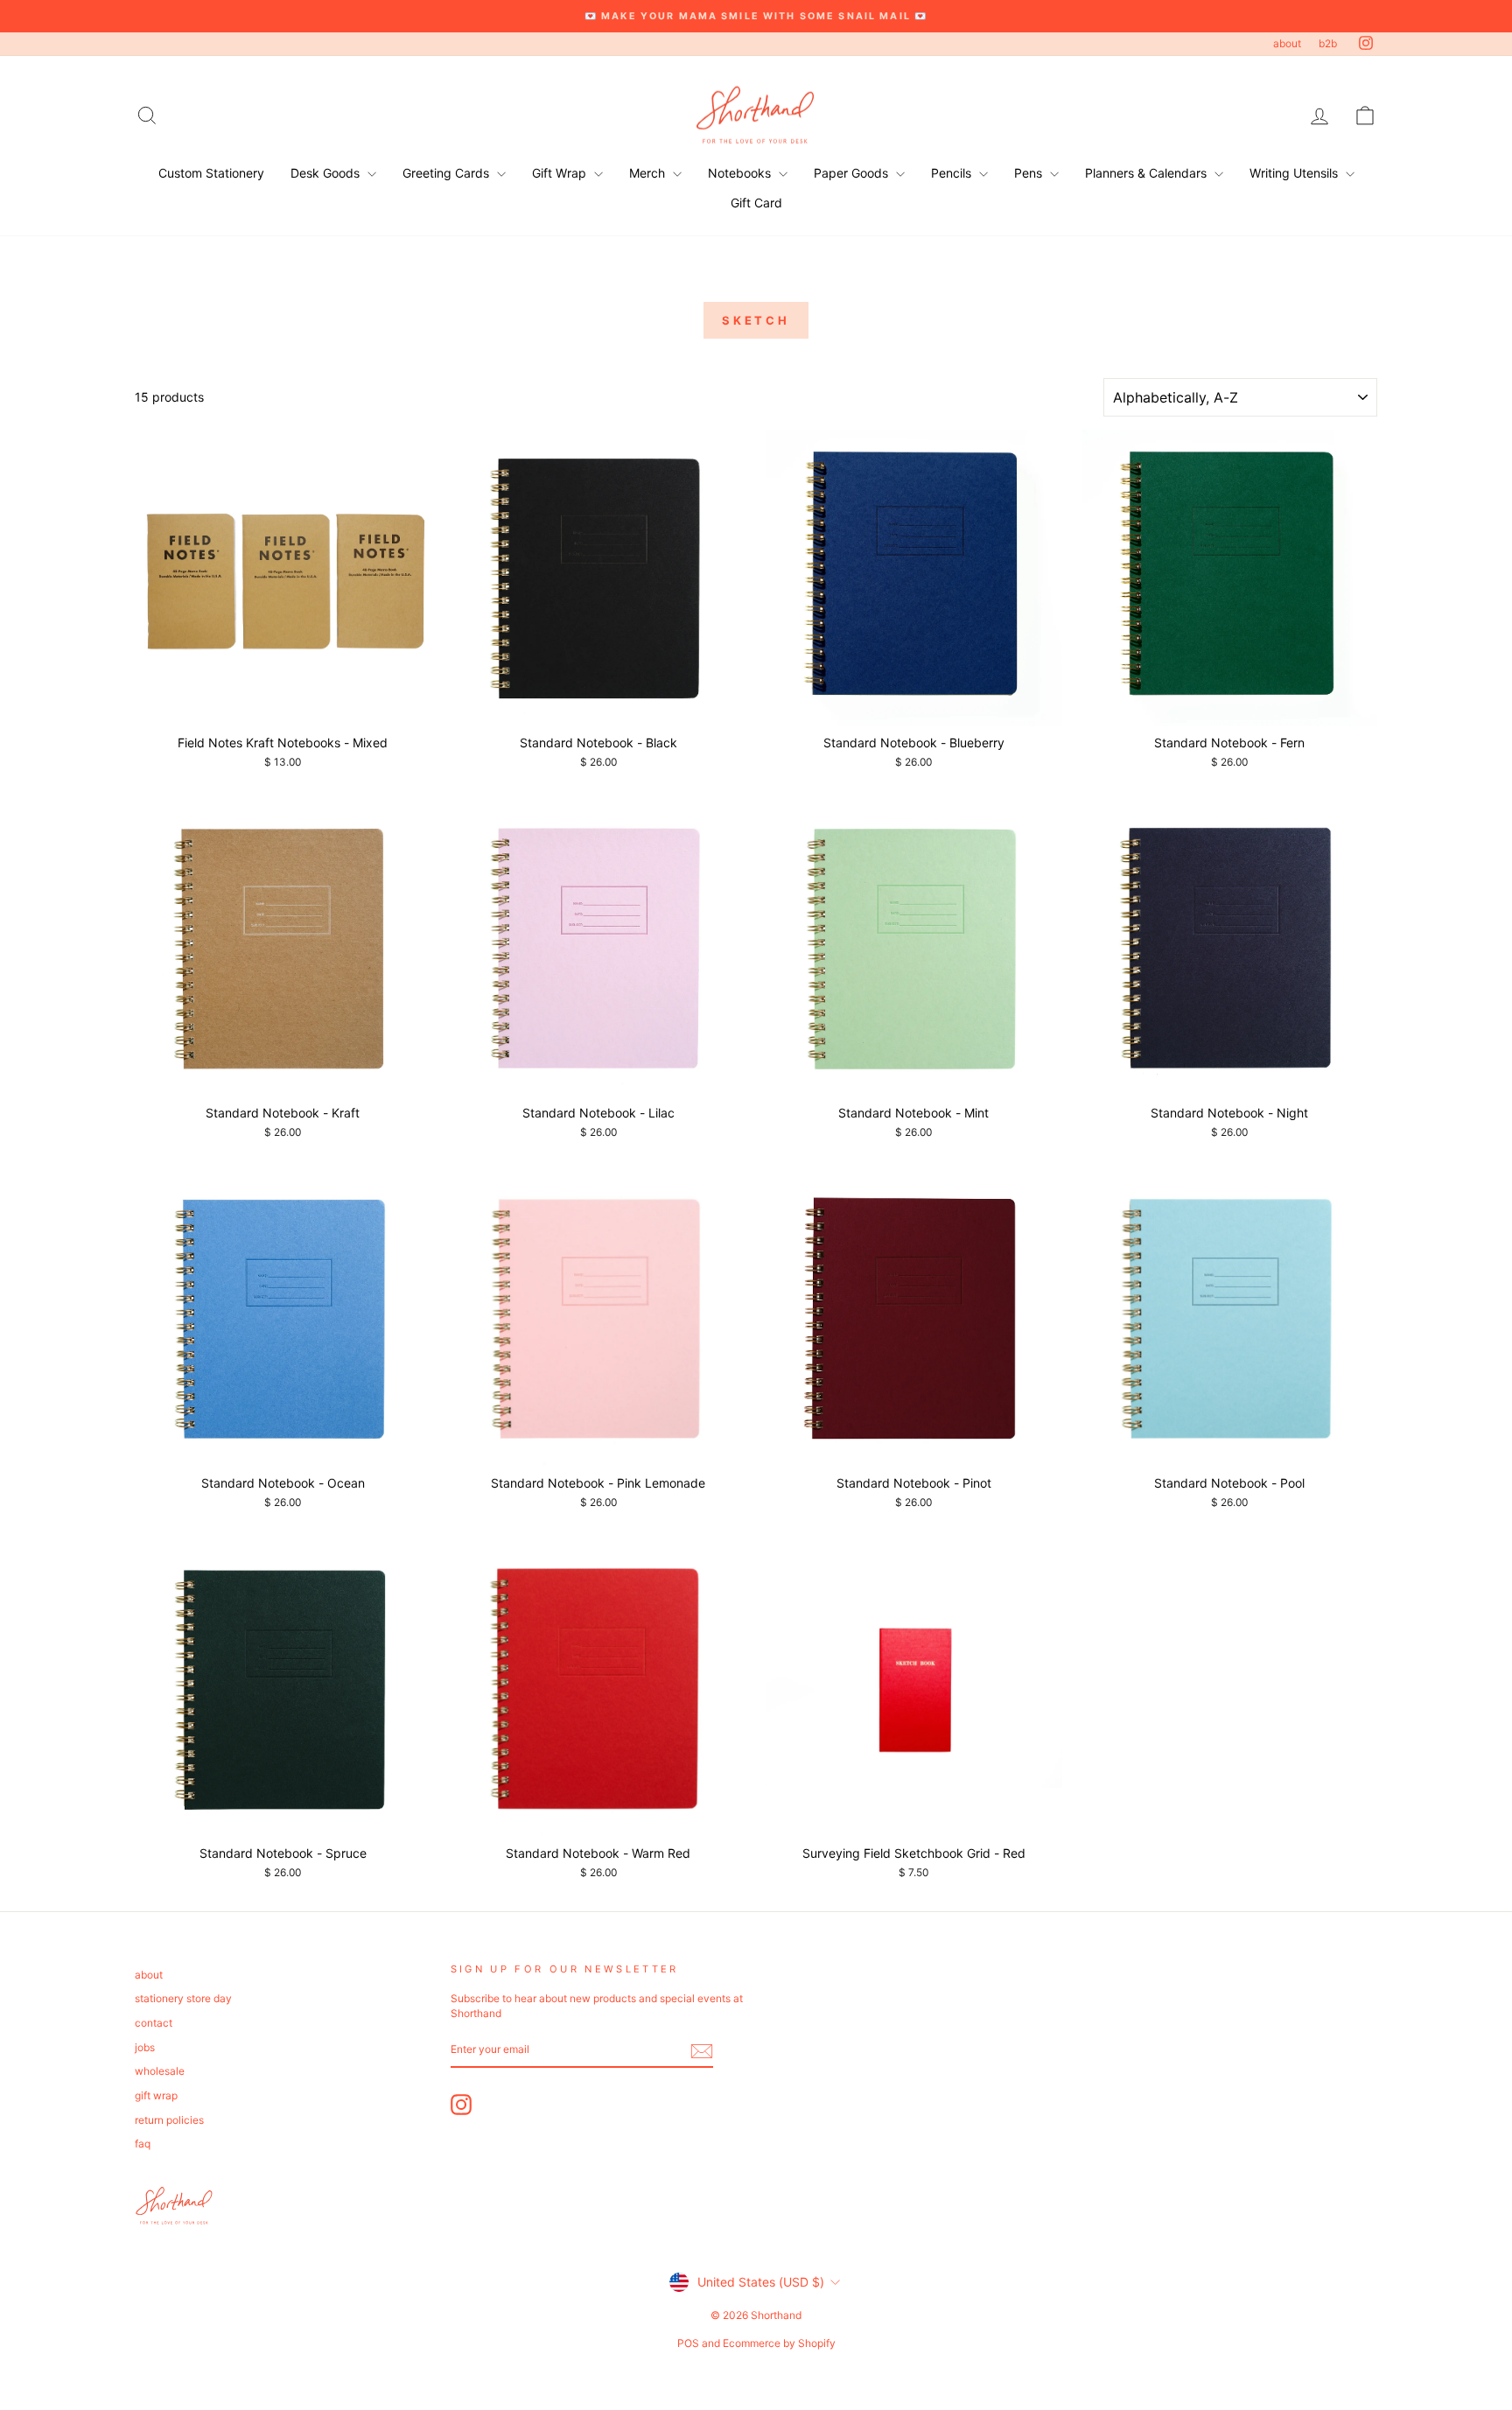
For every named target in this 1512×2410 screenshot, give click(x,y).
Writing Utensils (1295, 173)
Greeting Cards (448, 173)
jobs (145, 2047)
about (1287, 43)
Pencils (953, 173)
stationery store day (183, 1998)
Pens (1030, 173)
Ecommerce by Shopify (779, 2343)
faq (143, 2144)
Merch (649, 173)
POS (688, 2343)
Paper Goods (853, 173)
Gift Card (756, 203)
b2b (1328, 43)
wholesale (160, 2071)
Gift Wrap (561, 173)
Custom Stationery (211, 173)
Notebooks (741, 173)
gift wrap (156, 2095)
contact (154, 2023)
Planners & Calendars (1148, 173)
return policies (169, 2120)
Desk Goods (327, 173)
